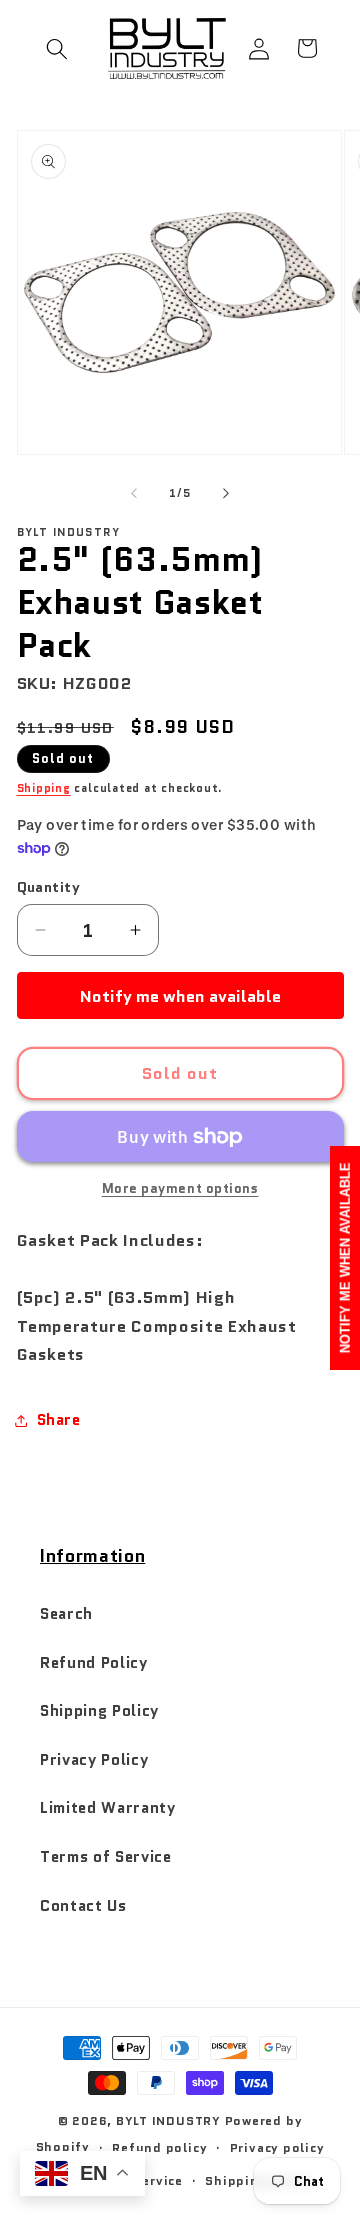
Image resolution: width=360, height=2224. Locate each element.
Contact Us (83, 1906)
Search (66, 1614)
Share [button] (59, 1420)
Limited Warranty (108, 1808)
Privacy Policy (94, 1760)
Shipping (44, 788)
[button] (57, 48)
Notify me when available (180, 996)
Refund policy (159, 2147)
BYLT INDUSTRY (168, 2120)
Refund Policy (94, 1663)
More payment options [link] (180, 1188)
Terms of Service (106, 1857)
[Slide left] (134, 493)
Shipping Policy (99, 1711)
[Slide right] (226, 493)
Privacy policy (277, 2147)
